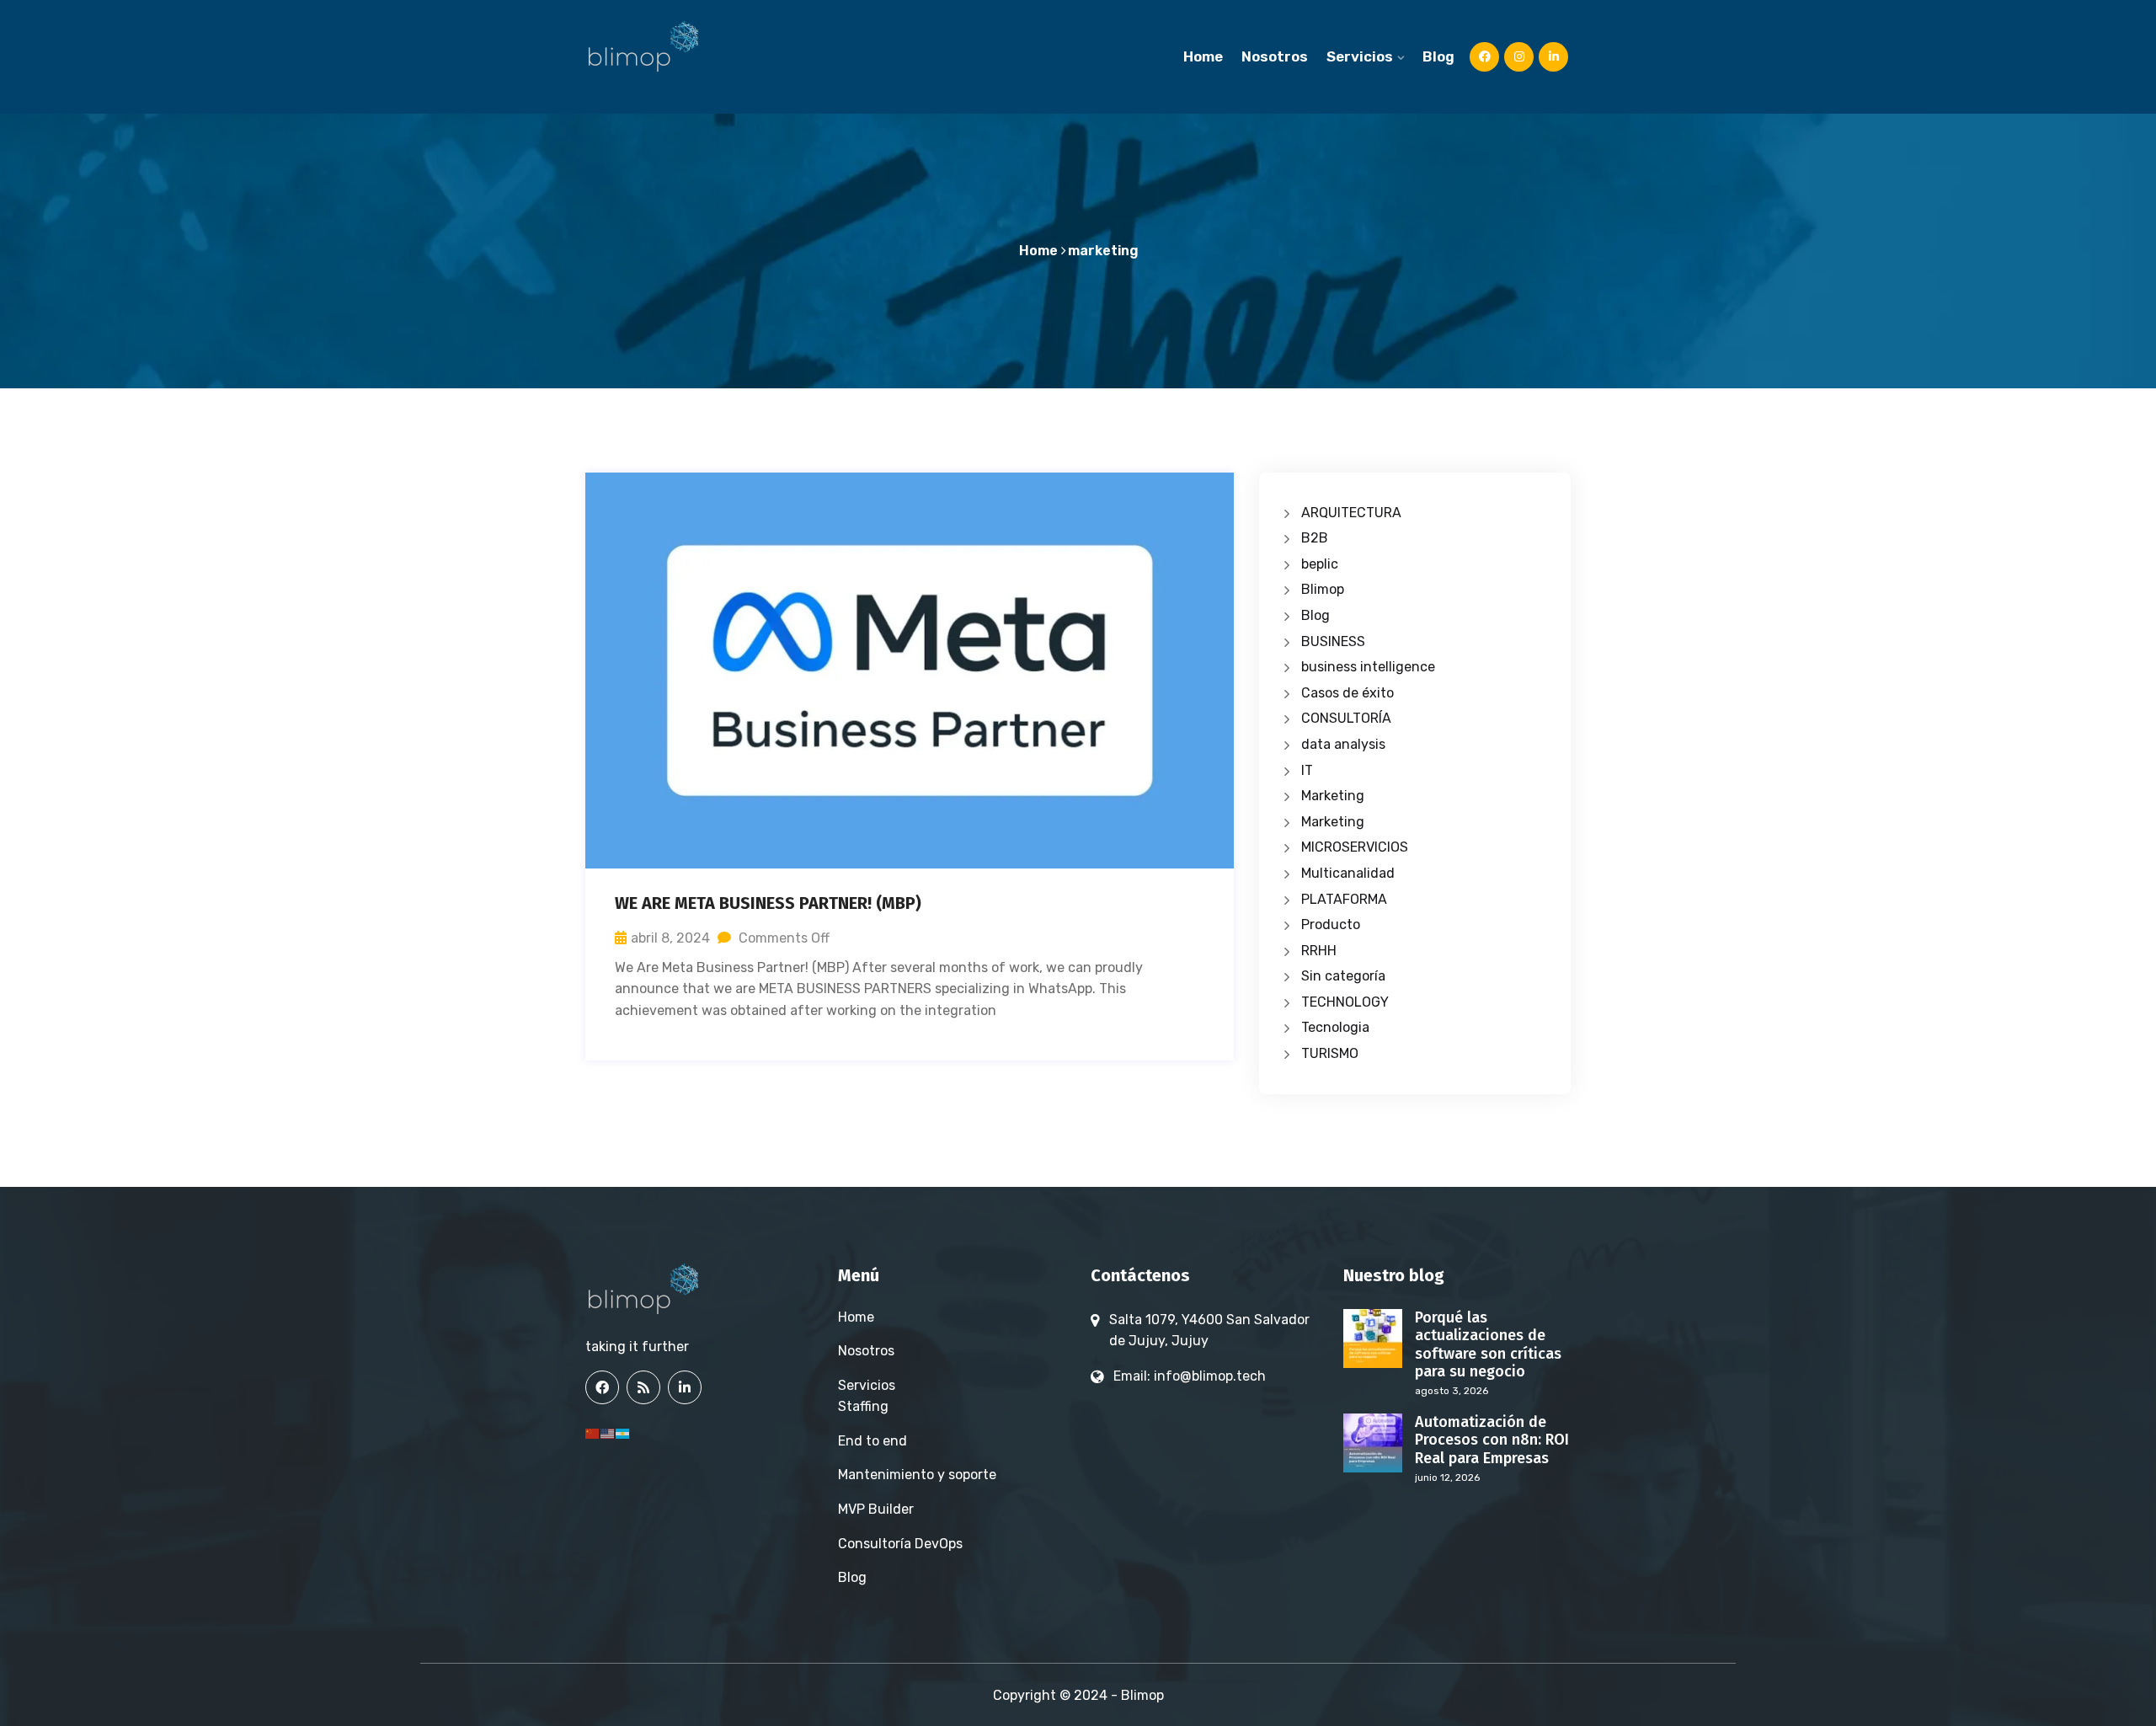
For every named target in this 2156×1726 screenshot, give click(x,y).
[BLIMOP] (657, 46)
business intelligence (1368, 667)
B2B (1315, 538)
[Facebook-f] (1484, 56)
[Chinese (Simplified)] (593, 1432)
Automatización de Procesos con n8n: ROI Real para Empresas (1492, 1440)
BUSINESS (1333, 641)
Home (1203, 56)
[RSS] (643, 1387)
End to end (873, 1441)
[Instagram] (1519, 56)
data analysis (1343, 744)
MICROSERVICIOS (1355, 847)
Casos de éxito (1347, 693)
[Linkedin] (685, 1387)
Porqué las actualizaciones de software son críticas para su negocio (1488, 1345)
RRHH (1319, 951)
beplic (1320, 564)
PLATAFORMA (1344, 899)
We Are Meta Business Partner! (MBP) (768, 903)
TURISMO (1330, 1053)
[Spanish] (623, 1432)
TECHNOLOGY (1345, 1002)
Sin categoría (1343, 976)
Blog (1438, 56)
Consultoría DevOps (900, 1544)
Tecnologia (1335, 1027)
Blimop (1323, 589)
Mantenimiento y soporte (917, 1475)
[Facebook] (602, 1387)
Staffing (863, 1406)
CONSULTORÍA (1346, 718)
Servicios (1360, 56)
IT (1307, 770)
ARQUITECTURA (1351, 513)
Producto (1331, 924)
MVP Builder (876, 1509)
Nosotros (1275, 56)
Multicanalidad (1348, 873)
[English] (608, 1432)
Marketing (1333, 796)
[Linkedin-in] (1553, 56)
